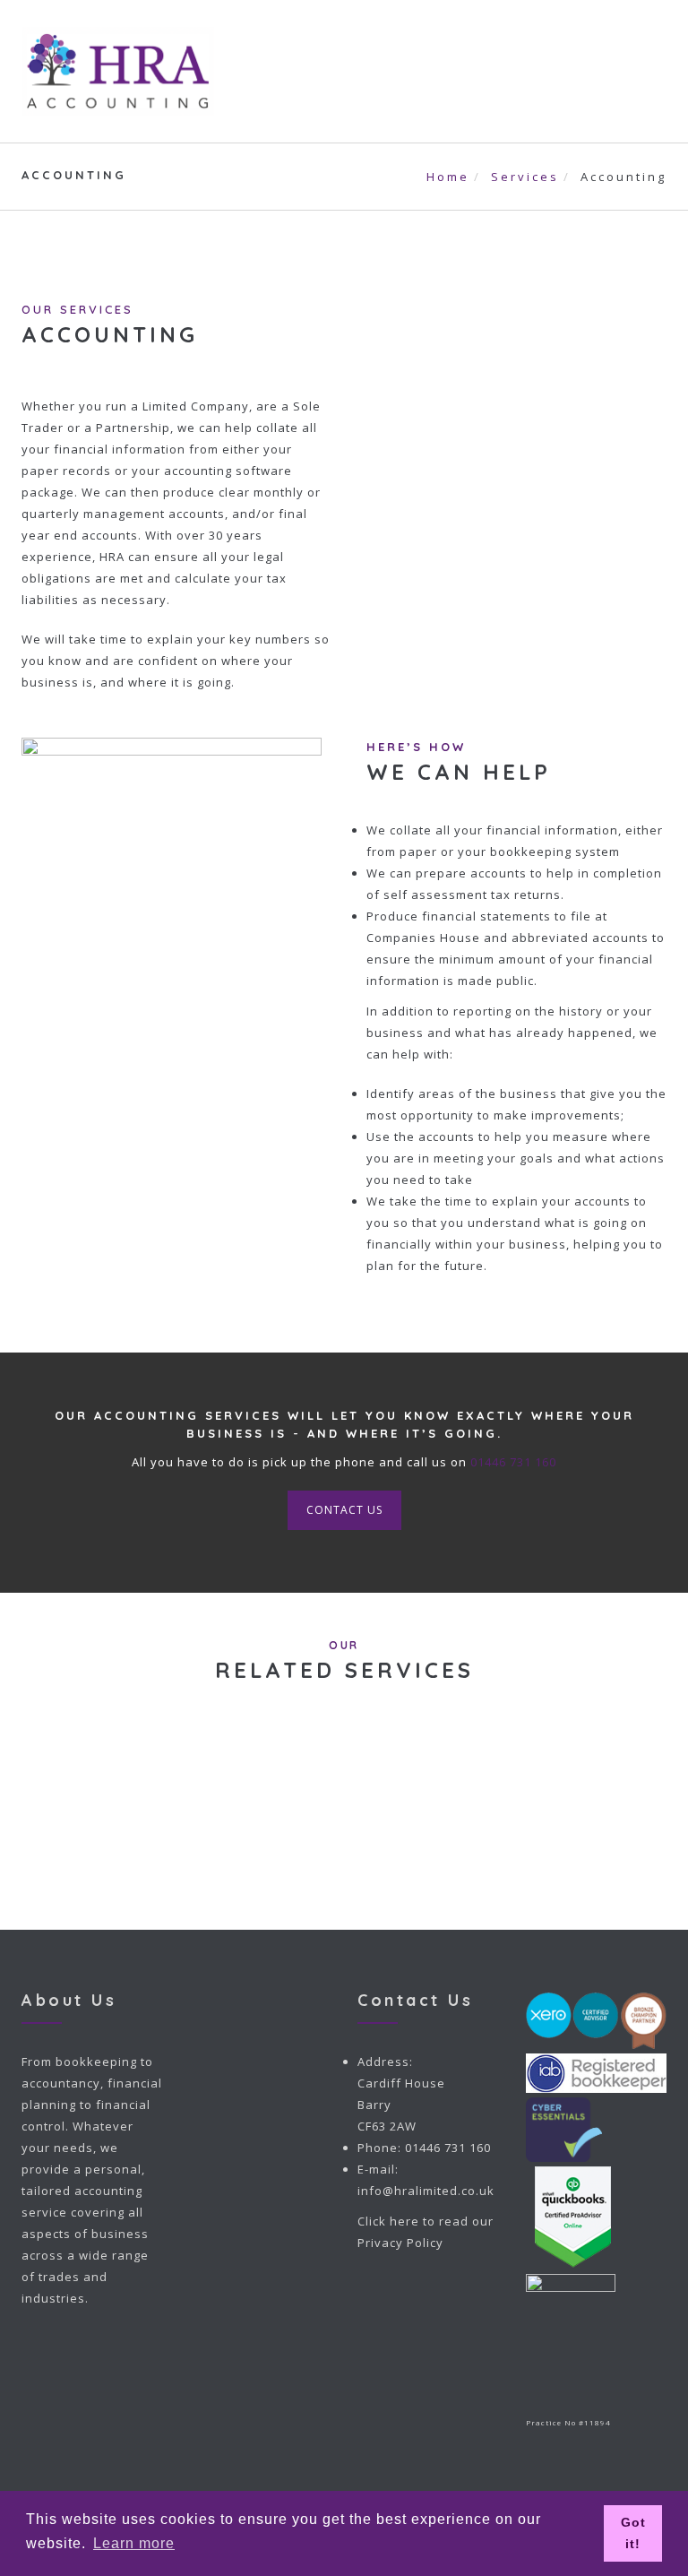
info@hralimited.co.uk (426, 2191)
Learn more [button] (134, 2543)
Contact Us (344, 1510)
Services (525, 177)
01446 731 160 (513, 1462)
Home (448, 177)
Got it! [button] (633, 2533)
